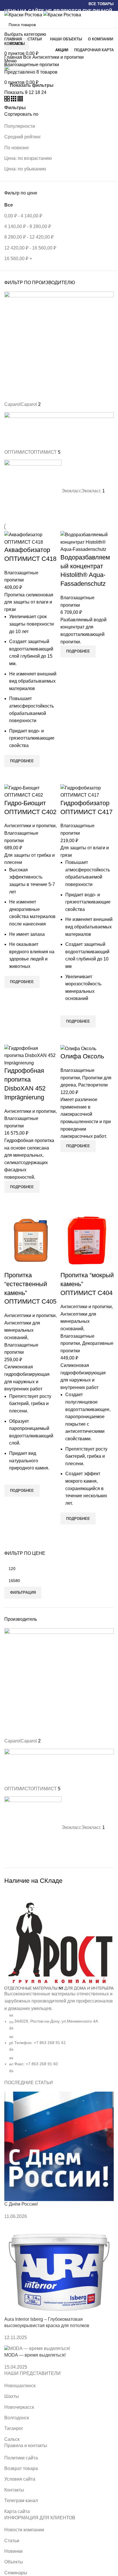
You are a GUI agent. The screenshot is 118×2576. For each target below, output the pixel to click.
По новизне (17, 148)
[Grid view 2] (8, 100)
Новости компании (24, 2530)
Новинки (13, 2551)
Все (28, 57)
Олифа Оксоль (82, 1056)
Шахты (12, 2396)
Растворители (93, 1085)
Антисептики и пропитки (58, 57)
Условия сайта (20, 2479)
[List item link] (59, 1991)
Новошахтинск (20, 2386)
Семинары (16, 2573)
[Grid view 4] (20, 100)
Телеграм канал (21, 2501)
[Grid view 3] (14, 100)
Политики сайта (21, 2458)
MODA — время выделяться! (35, 2355)
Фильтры (15, 108)
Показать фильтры (32, 85)
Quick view (11, 774)
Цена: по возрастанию (28, 158)
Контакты (14, 2490)
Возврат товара (21, 2468)
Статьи (12, 2541)
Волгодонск (17, 2418)
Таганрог (14, 2428)
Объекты (14, 2562)
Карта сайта (17, 2511)
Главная (14, 57)
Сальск (12, 2439)
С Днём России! (21, 2204)
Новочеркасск (19, 2407)
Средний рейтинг (23, 137)
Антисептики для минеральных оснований (22, 1330)
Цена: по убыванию (25, 169)
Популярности (20, 126)
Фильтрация (23, 1592)
